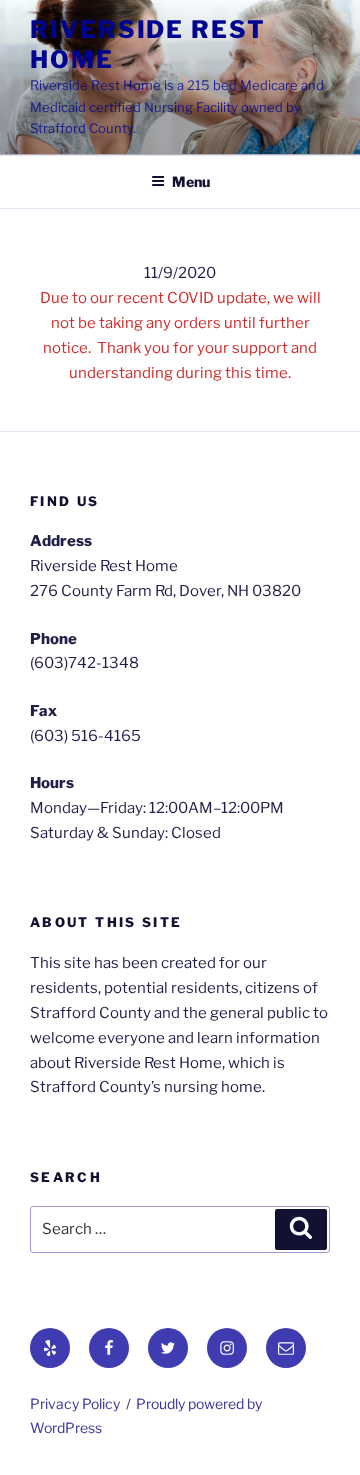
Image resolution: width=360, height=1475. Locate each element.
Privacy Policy (75, 1403)
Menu (191, 181)
